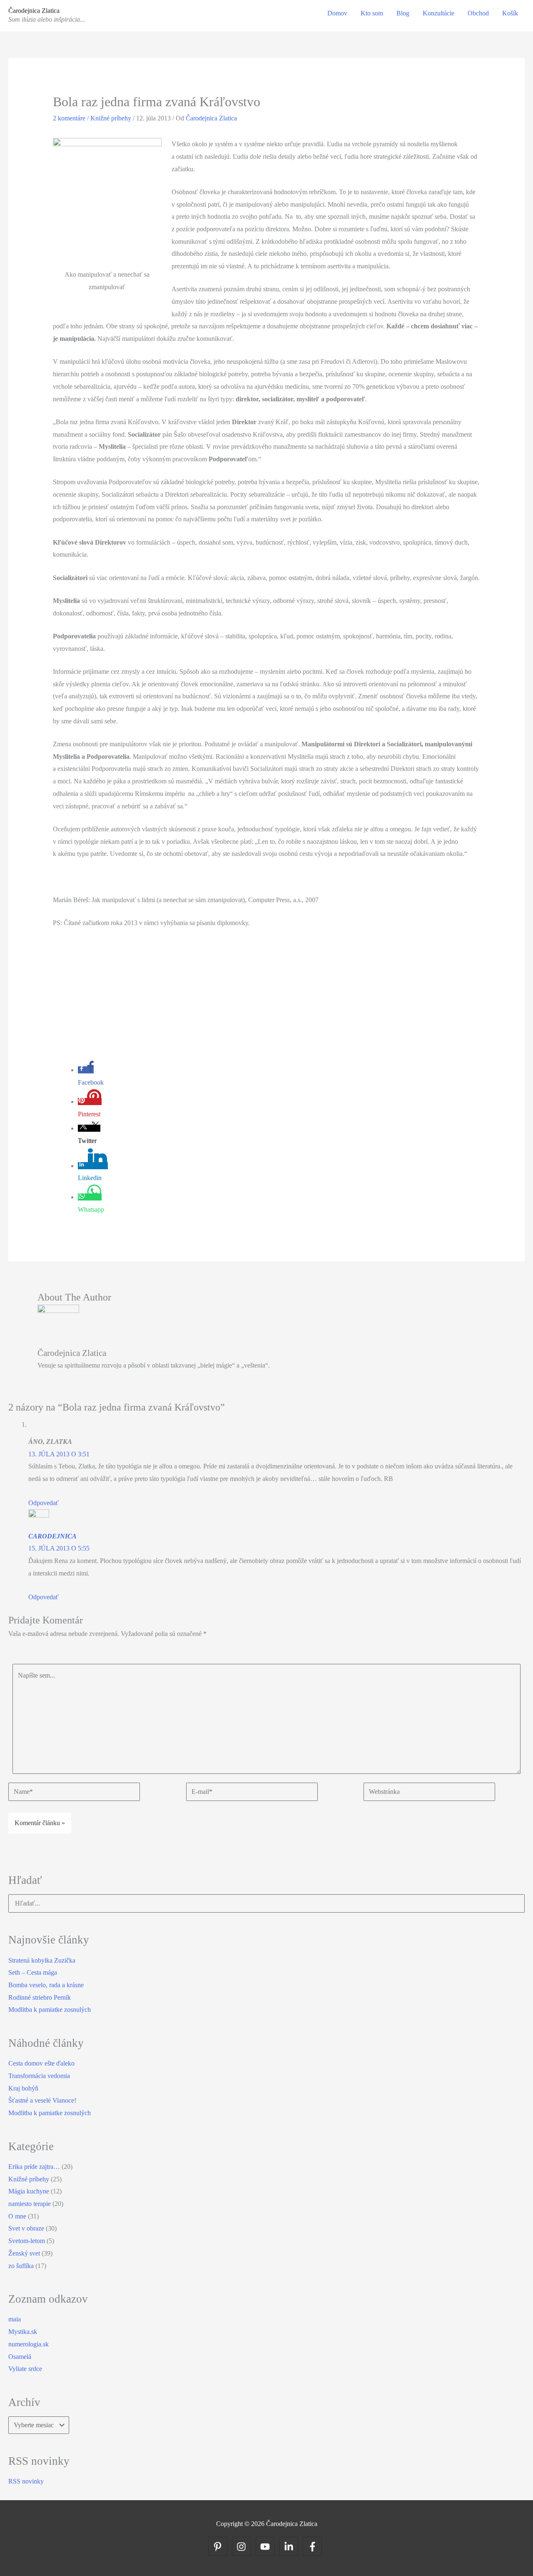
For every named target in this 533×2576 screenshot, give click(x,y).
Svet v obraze (26, 2228)
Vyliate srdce (25, 2369)
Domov (337, 13)
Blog (403, 13)
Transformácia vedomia (39, 2076)
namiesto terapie (30, 2204)
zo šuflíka (21, 2266)
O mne (17, 2216)
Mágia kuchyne (29, 2191)
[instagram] (243, 2546)
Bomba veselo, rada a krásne (46, 1985)
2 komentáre (69, 118)
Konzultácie (438, 13)
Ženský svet (24, 2253)
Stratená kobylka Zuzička (42, 1960)
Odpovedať (44, 1503)
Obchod (478, 13)
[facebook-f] (314, 2546)
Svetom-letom (27, 2241)
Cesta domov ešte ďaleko (41, 2063)
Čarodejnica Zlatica (34, 11)
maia (15, 2319)
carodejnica (52, 1536)
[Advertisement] (267, 998)
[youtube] (267, 2546)
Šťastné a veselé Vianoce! (42, 2100)
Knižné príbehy (111, 118)
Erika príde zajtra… (34, 2167)
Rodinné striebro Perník (40, 1997)
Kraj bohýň (23, 2088)
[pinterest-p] (219, 2546)
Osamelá (20, 2357)
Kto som (372, 13)
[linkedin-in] (290, 2546)
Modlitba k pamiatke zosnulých (50, 2010)
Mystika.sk (23, 2332)
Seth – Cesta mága (33, 1972)
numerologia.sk (29, 2344)
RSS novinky (26, 2481)
